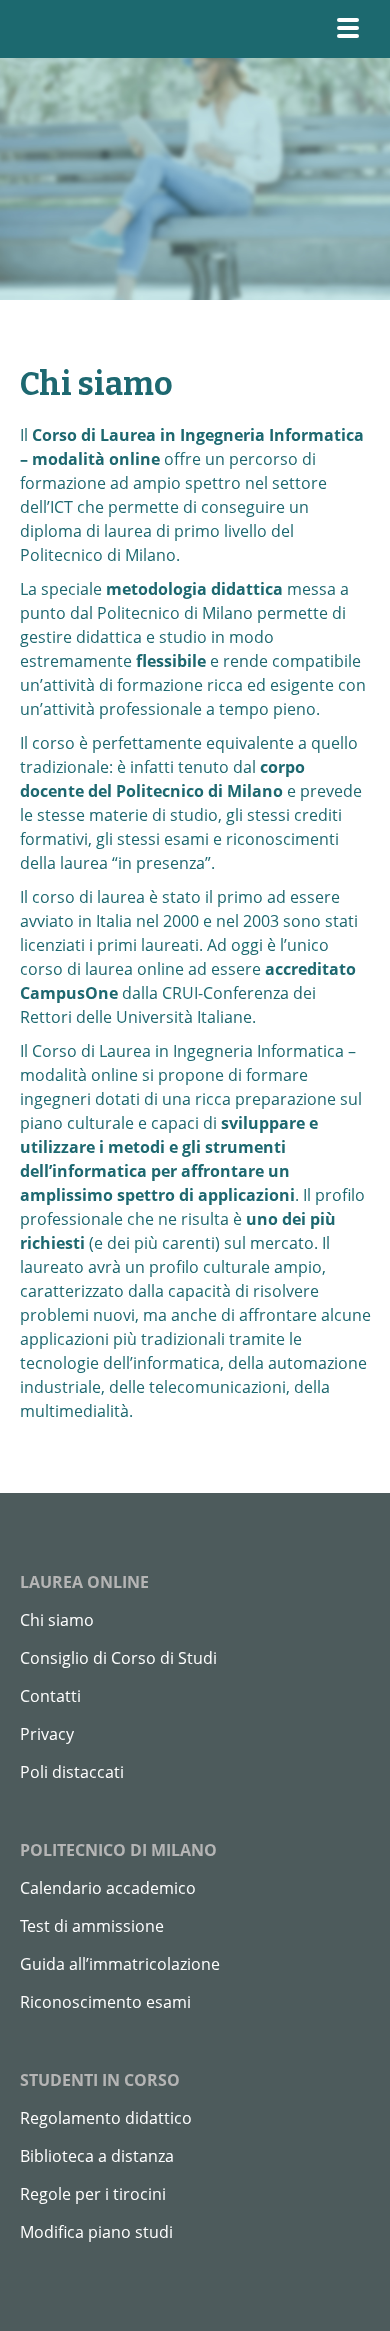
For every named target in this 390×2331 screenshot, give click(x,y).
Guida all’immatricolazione (120, 1964)
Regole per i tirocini (93, 2194)
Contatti (50, 1696)
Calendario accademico (108, 1888)
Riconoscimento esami (105, 2002)
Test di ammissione (92, 1926)
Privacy (47, 1734)
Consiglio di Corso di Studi (118, 1658)
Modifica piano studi (96, 2232)
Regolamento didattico (106, 2118)
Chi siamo (57, 1620)
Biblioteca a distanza (97, 2156)
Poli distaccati (72, 1772)
